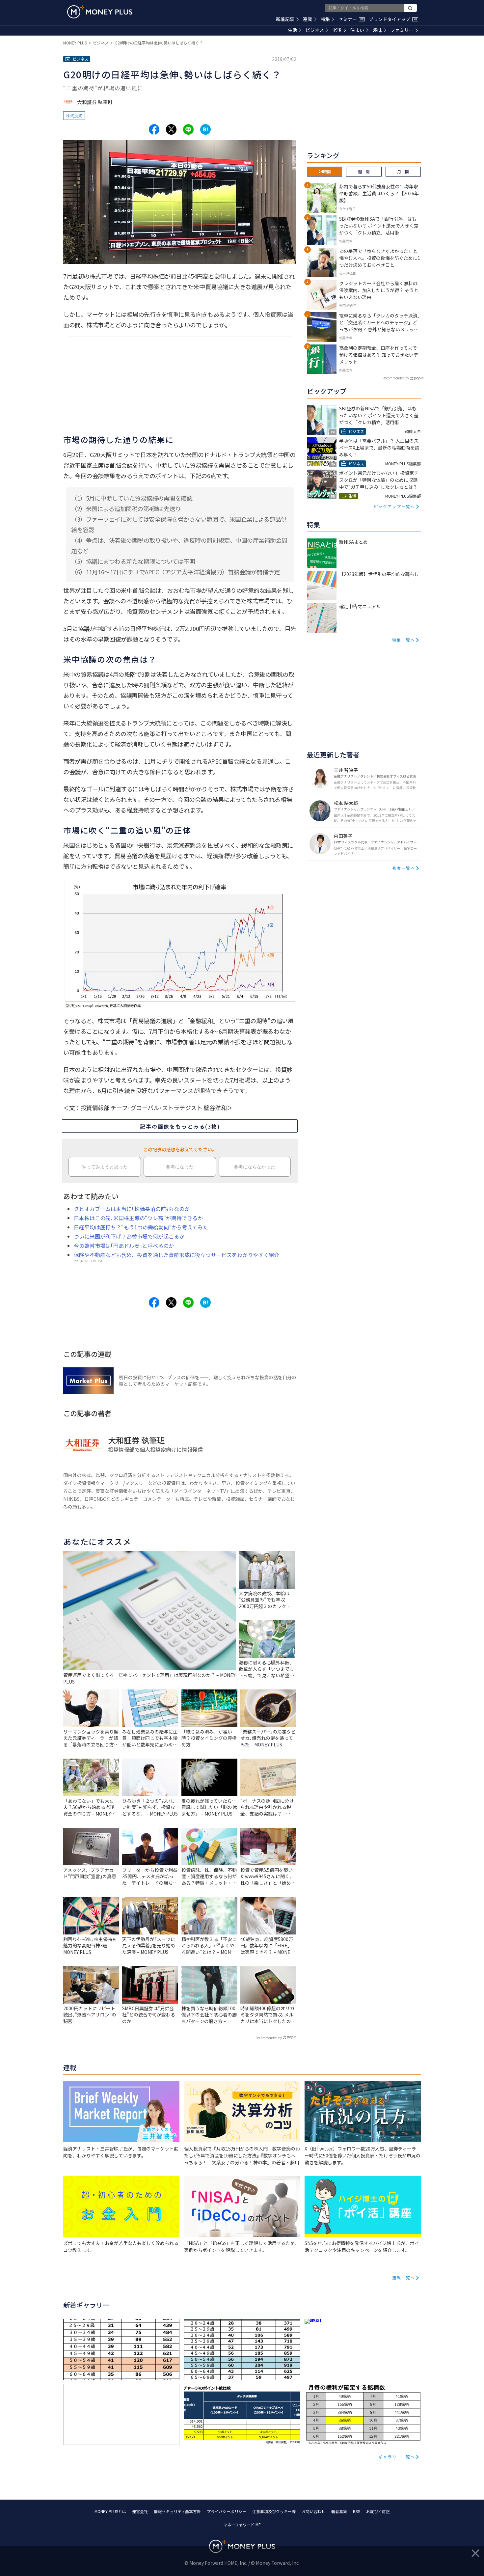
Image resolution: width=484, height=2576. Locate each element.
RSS (357, 2511)
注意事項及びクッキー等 (274, 2511)
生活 (292, 30)
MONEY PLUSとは (110, 2511)
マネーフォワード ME (242, 2524)
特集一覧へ (404, 640)
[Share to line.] (188, 129)
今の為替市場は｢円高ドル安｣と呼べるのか (124, 1246)
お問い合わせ (313, 2511)
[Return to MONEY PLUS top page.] (100, 12)
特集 (325, 19)
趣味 (377, 30)
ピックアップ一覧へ (394, 506)
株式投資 (74, 115)
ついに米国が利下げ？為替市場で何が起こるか (129, 1236)
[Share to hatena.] (205, 129)
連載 (308, 19)
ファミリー (402, 30)
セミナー (351, 19)
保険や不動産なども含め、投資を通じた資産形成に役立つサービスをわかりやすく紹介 (176, 1255)
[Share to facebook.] (154, 129)
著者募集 (339, 2511)
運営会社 (140, 2511)
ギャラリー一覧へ (397, 2457)
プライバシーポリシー (227, 2511)
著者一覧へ (404, 868)
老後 (337, 30)
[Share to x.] (171, 129)
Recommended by (269, 2038)
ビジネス (315, 30)
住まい (357, 30)
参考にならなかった (255, 1167)
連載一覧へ (404, 2277)
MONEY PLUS (75, 43)
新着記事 (285, 19)
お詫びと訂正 (378, 2511)
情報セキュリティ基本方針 (177, 2511)
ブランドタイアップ (393, 19)
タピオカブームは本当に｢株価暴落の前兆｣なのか (132, 1209)
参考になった (180, 1167)
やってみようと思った (105, 1167)
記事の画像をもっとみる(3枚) (180, 1126)
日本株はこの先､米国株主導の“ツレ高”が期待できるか (138, 1218)
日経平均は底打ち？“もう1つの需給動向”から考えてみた (141, 1227)
